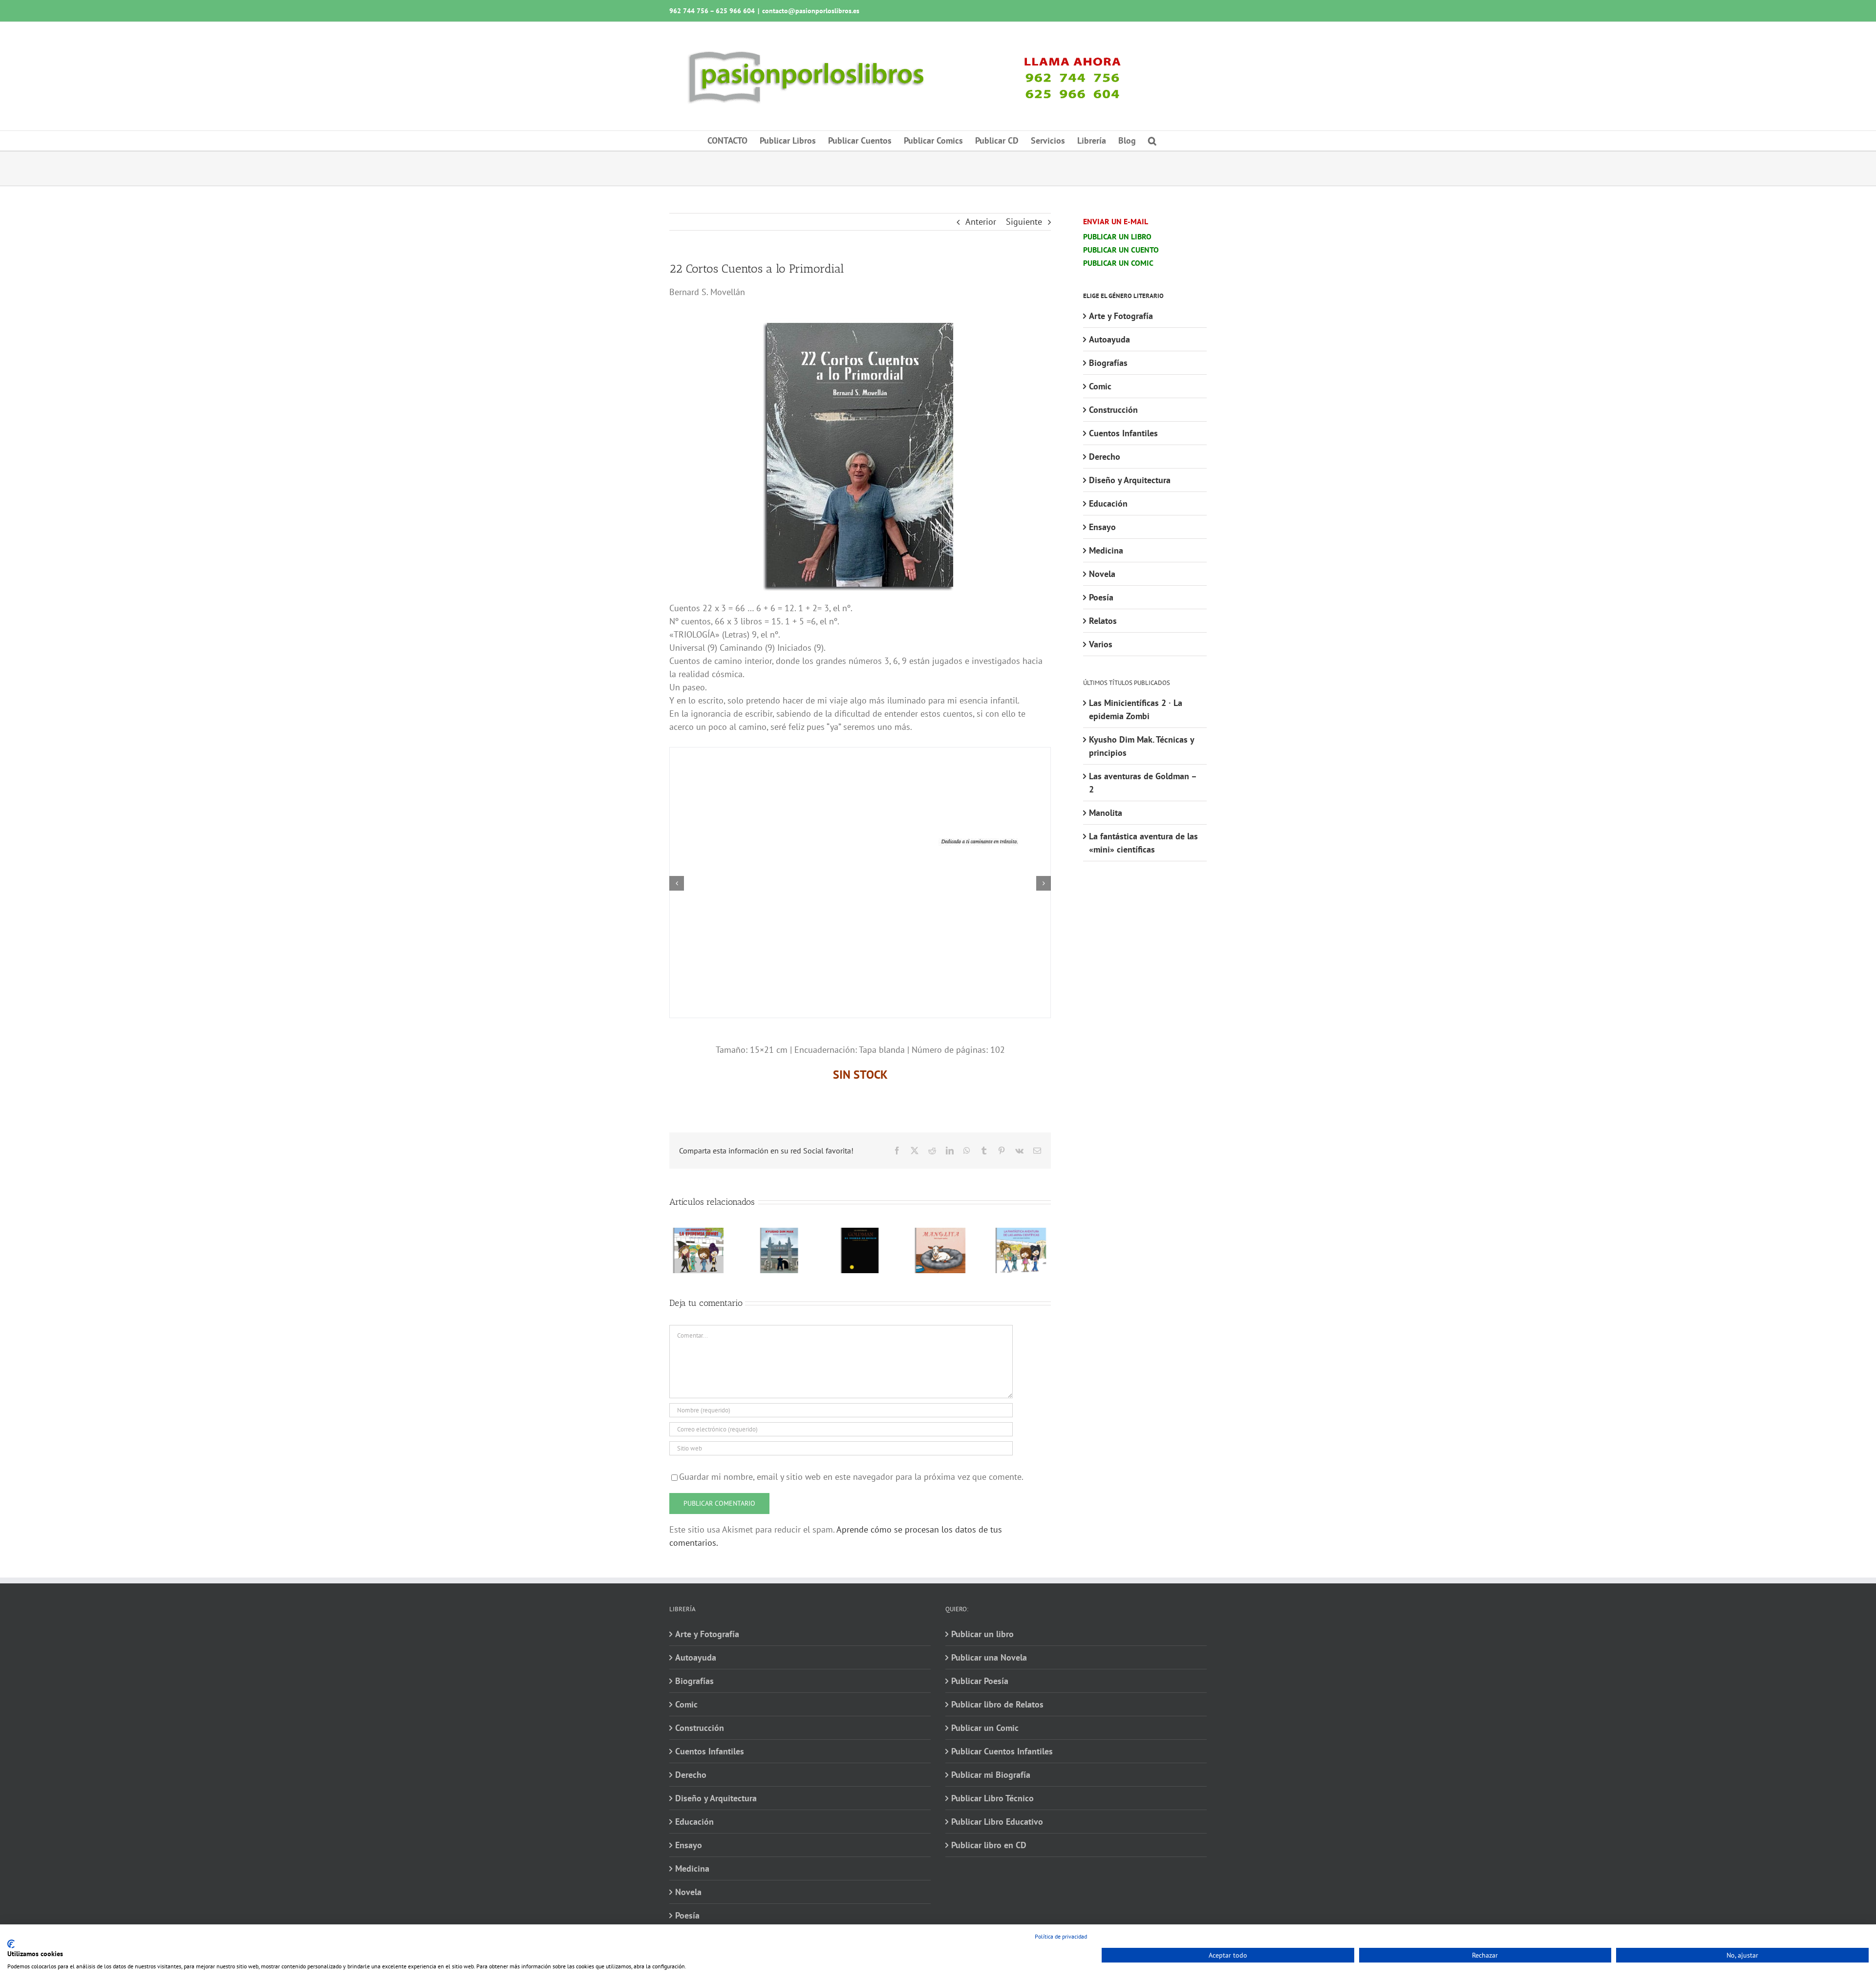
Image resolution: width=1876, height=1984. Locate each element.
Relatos (1103, 621)
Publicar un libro (982, 1634)
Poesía (1101, 597)
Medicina (1106, 550)
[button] (1152, 141)
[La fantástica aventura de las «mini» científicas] (1021, 1233)
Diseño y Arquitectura (1130, 480)
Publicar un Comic (985, 1728)
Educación (1108, 503)
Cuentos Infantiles (1123, 433)
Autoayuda (1109, 339)
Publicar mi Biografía (991, 1775)
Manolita (1106, 813)
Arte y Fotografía (1121, 316)
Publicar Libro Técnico (992, 1798)
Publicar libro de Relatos (997, 1704)
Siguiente (1024, 222)
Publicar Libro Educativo (997, 1822)
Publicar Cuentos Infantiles (1002, 1751)
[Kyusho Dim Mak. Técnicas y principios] (779, 1233)
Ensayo (1102, 527)
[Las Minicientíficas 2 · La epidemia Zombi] (699, 1233)
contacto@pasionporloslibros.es (811, 11)
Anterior (981, 222)
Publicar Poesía (980, 1681)
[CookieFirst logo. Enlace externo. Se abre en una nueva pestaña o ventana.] (11, 1944)
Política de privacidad (1061, 1936)
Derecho (1105, 457)
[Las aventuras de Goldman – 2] (860, 1233)
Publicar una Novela (989, 1657)
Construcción (1113, 410)
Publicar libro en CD (989, 1845)
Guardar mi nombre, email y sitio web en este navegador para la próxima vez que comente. (851, 1477)
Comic (1100, 386)
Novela (1102, 574)
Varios (1101, 644)
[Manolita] (941, 1233)
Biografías (1108, 363)
